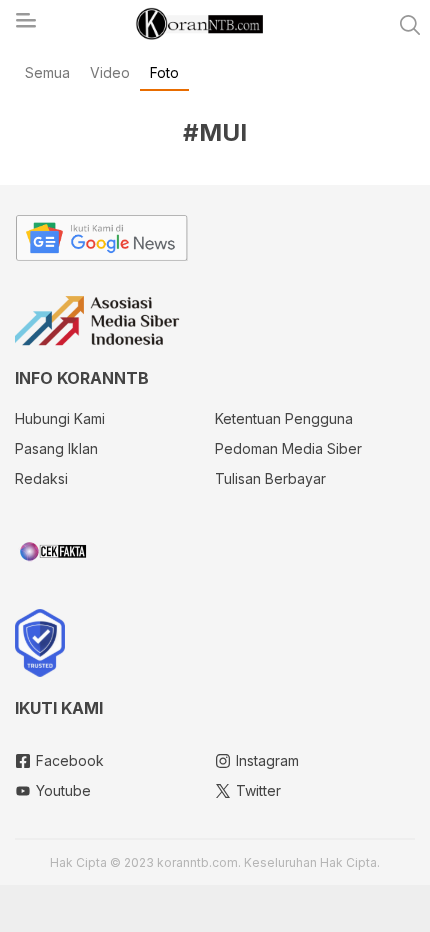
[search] (410, 25)
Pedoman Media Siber (288, 448)
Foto (164, 72)
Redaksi (41, 478)
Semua (47, 72)
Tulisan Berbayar (270, 478)
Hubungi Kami (60, 418)
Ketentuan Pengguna (284, 418)
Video (110, 72)
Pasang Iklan (56, 448)
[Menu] (25, 26)
